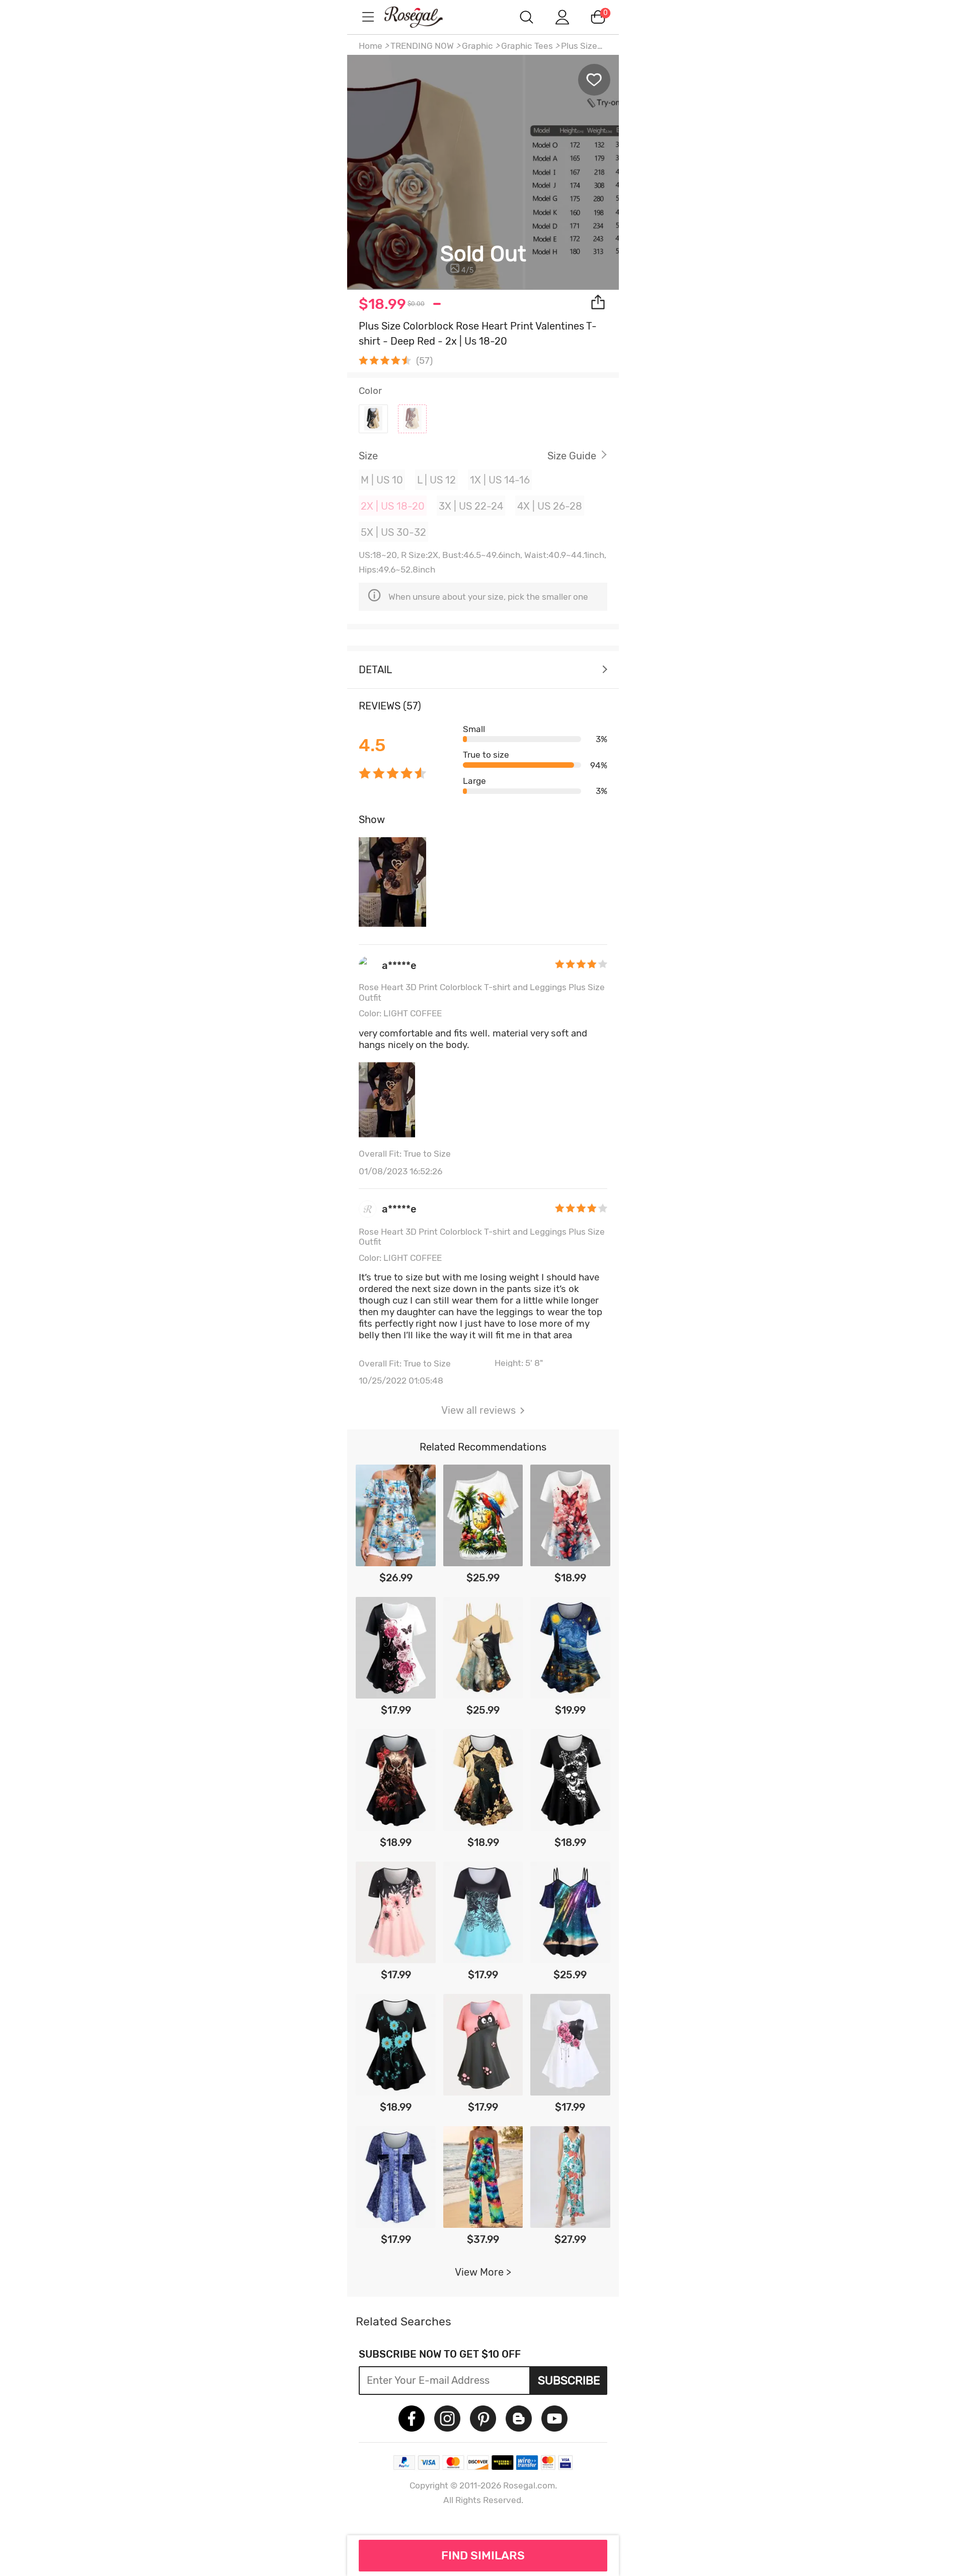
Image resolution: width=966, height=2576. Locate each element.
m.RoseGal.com (423, 17)
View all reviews (478, 1410)
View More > (483, 2272)
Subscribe (569, 2380)
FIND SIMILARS (483, 2555)
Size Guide (572, 456)
